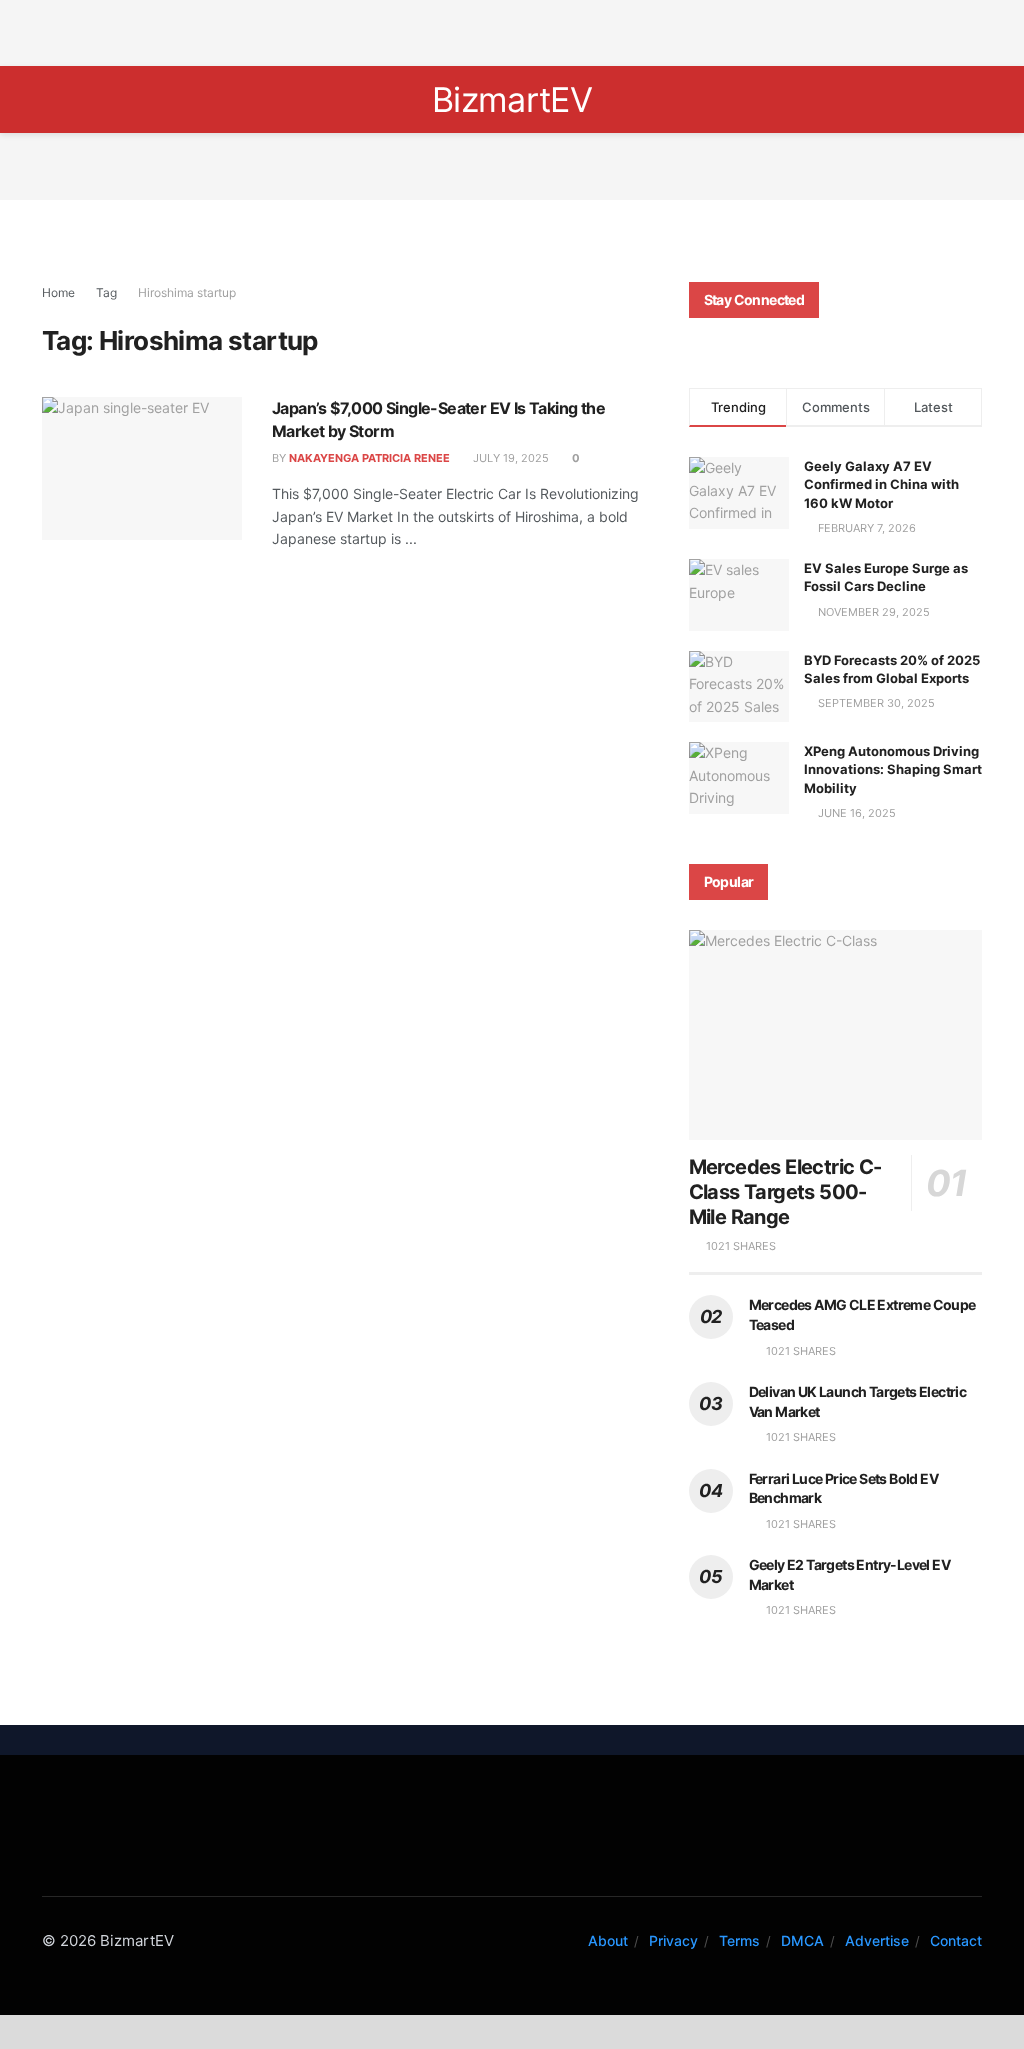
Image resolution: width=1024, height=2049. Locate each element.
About (608, 1940)
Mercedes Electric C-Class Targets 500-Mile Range (785, 1192)
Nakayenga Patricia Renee (369, 458)
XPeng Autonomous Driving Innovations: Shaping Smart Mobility (893, 769)
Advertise (877, 1940)
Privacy (673, 1940)
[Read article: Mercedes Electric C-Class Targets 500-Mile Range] (835, 1035)
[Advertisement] (512, 30)
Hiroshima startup (187, 292)
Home (58, 292)
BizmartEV (512, 100)
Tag (106, 292)
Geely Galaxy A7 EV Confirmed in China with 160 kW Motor (881, 484)
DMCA (802, 1940)
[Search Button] (50, 99)
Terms (739, 1940)
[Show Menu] (973, 99)
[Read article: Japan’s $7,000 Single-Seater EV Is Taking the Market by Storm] (142, 468)
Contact (956, 1940)
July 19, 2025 (509, 458)
